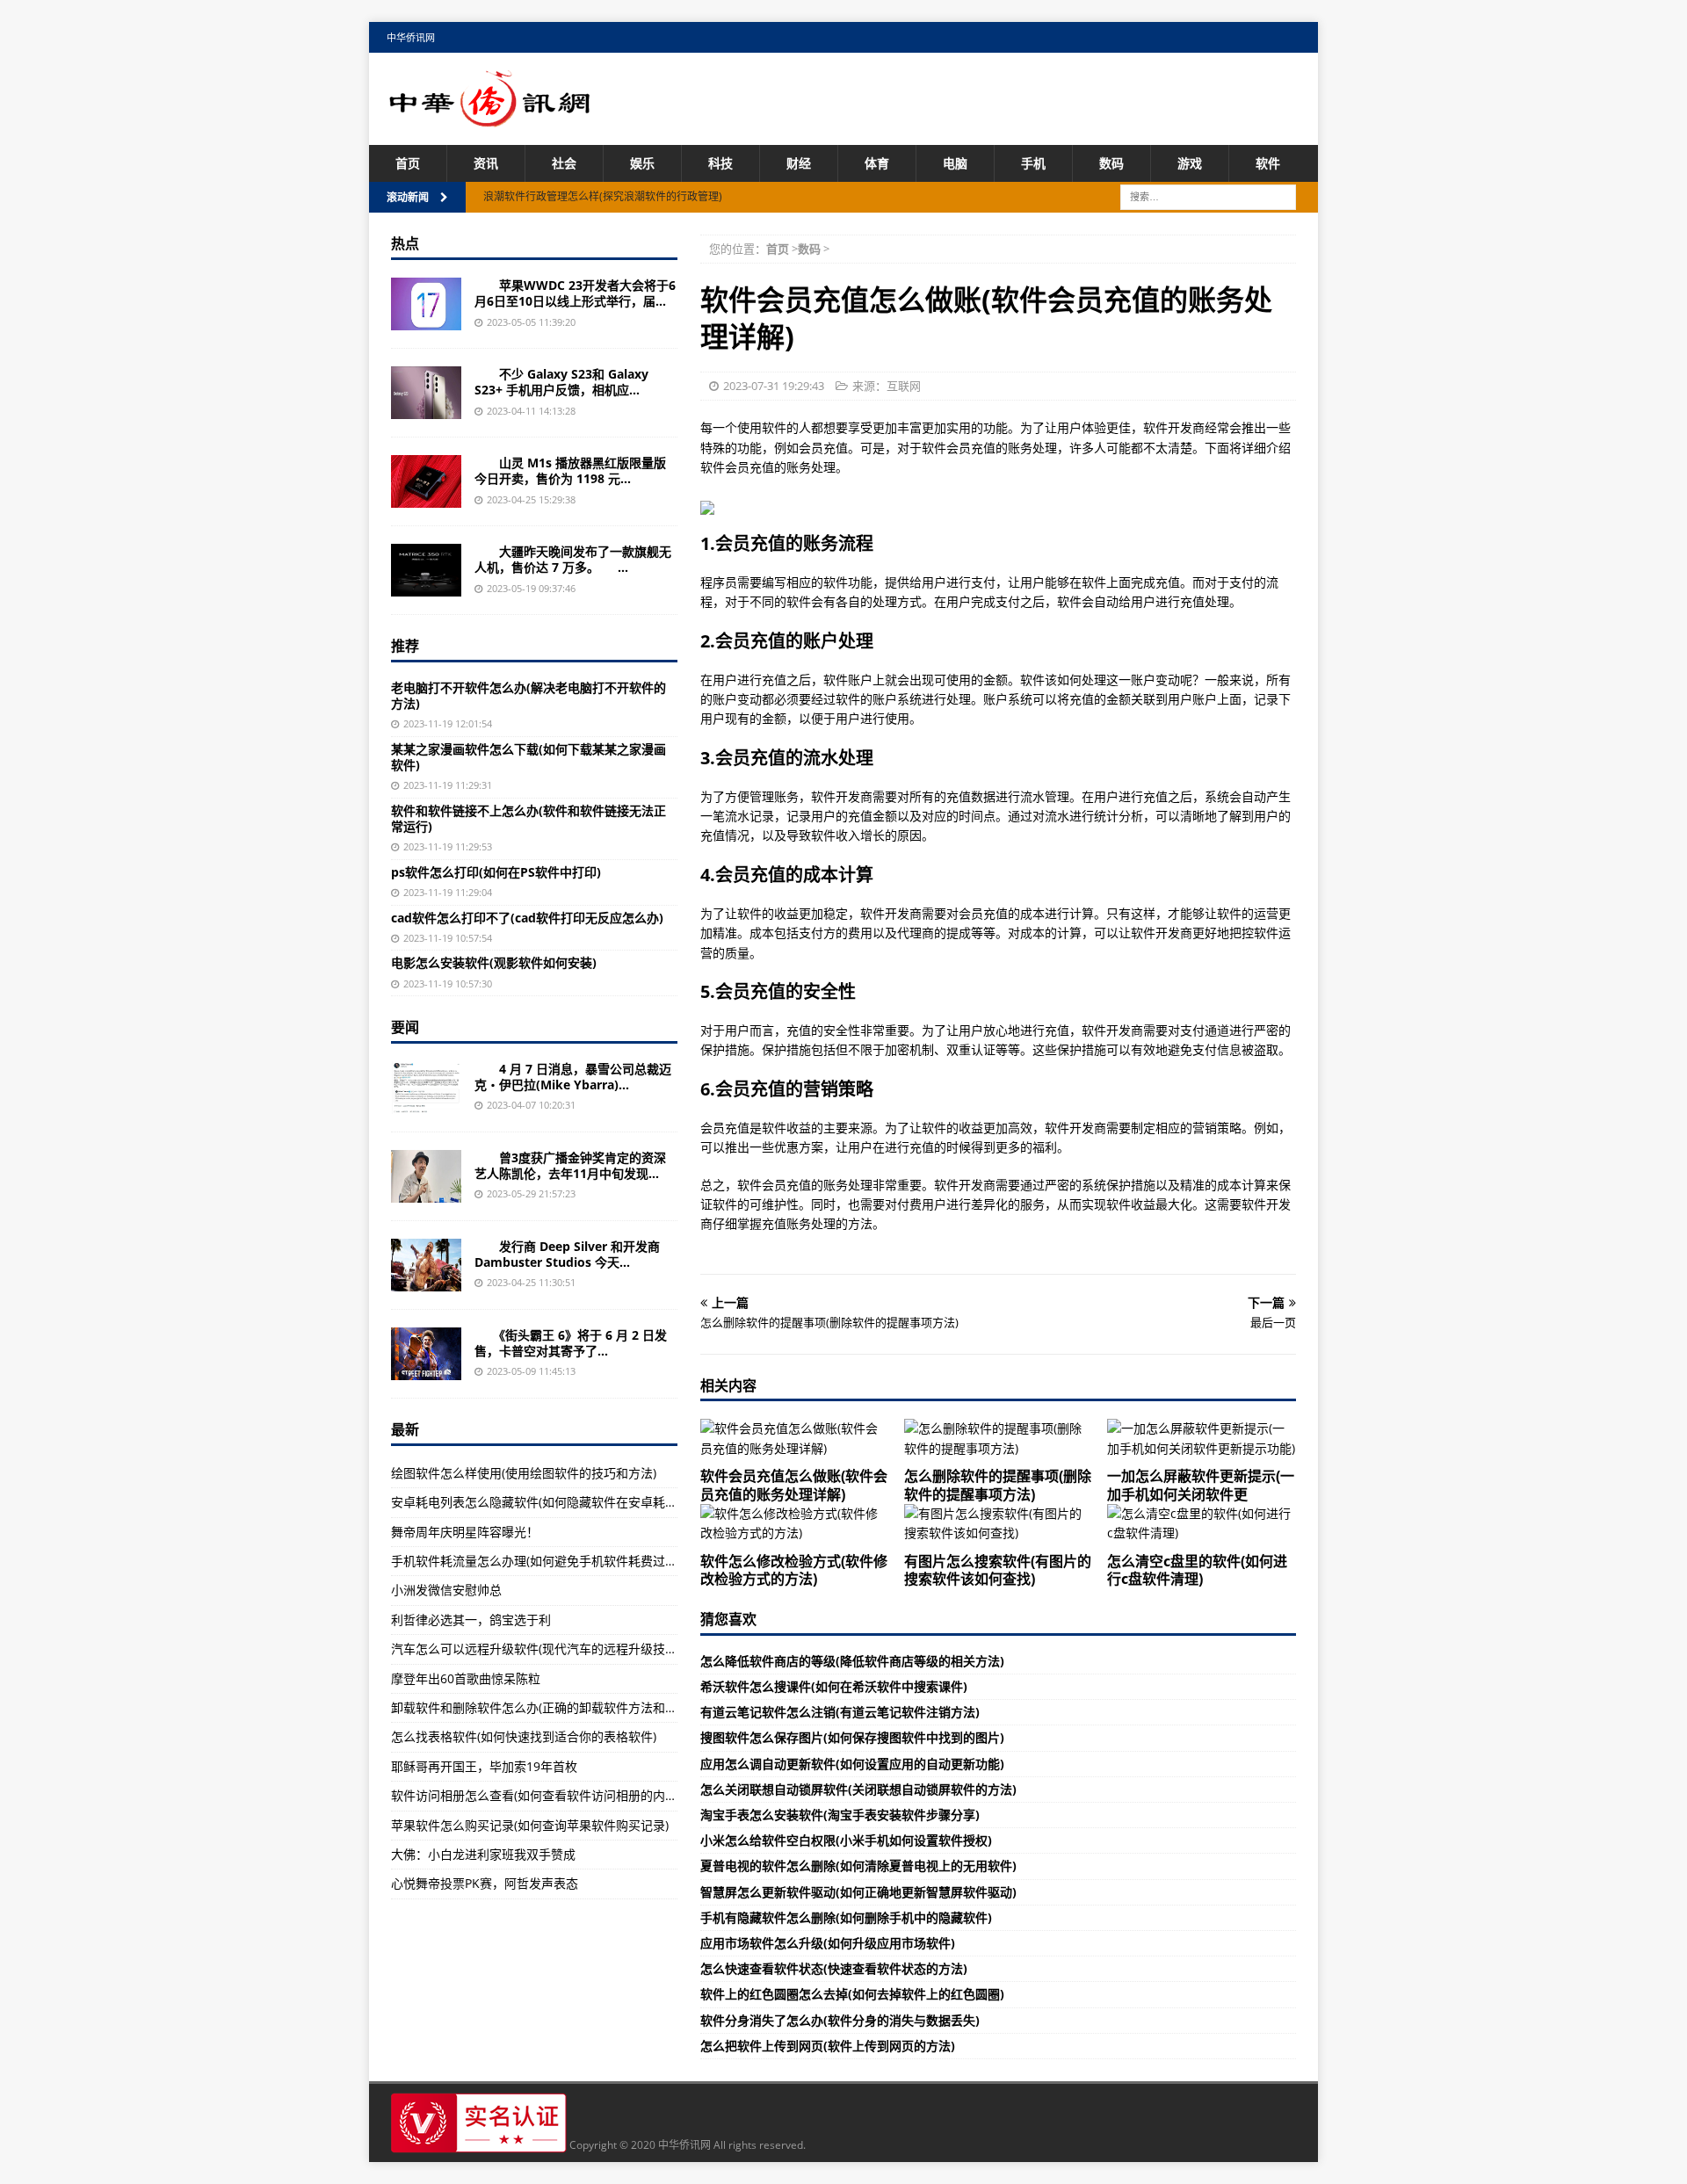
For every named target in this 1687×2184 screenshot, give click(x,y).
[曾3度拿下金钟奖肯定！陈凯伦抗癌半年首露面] (426, 1176)
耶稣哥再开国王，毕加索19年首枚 (484, 1766)
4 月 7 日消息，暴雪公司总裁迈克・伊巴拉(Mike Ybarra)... (573, 1077)
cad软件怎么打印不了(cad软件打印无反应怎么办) (527, 918)
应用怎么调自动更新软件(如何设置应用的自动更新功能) (852, 1764)
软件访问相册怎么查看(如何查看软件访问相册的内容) (536, 1795)
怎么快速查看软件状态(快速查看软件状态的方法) (834, 1968)
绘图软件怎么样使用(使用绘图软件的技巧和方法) (524, 1473)
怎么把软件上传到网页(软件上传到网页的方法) (828, 2046)
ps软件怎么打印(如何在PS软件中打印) (496, 872)
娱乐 (642, 163)
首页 (408, 163)
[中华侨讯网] (490, 117)
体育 (877, 163)
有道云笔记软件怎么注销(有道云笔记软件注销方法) (840, 1712)
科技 (720, 163)
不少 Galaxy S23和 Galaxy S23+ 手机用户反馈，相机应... (561, 382)
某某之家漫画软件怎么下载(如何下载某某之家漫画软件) (529, 757)
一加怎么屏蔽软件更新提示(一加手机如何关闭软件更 (1201, 1485)
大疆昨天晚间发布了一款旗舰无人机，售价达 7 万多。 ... (573, 559)
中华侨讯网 (411, 37)
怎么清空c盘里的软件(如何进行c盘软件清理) (1197, 1570)
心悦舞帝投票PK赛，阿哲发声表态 (485, 1883)
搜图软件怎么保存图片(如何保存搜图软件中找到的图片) (852, 1737)
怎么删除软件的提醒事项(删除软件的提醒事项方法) (998, 1485)
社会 (564, 163)
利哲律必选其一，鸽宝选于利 (471, 1620)
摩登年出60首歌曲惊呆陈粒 (466, 1678)
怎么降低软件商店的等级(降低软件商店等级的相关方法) (852, 1661)
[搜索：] (1208, 196)
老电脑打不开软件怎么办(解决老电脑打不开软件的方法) (529, 695)
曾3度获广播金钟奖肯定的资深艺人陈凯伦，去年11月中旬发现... (570, 1165)
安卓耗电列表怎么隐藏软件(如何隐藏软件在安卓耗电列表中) (554, 1502)
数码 (1111, 163)
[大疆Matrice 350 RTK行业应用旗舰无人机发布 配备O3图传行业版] (426, 570)
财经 (799, 163)
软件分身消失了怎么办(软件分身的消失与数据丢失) (840, 2020)
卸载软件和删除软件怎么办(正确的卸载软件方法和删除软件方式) (567, 1707)
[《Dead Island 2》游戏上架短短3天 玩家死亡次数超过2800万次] (426, 1265)
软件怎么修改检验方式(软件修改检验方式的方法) (794, 1570)
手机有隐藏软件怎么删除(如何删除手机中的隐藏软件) (846, 1917)
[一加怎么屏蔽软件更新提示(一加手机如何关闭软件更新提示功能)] (1202, 1439)
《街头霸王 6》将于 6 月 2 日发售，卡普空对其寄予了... (571, 1343)
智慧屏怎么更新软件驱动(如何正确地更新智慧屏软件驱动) (858, 1892)
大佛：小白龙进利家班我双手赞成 (483, 1854)
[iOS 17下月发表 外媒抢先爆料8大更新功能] (426, 304)
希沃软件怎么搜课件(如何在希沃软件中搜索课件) (834, 1686)
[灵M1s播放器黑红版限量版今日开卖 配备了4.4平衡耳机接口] (426, 481)
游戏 (1190, 163)
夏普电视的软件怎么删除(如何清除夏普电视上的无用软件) (858, 1866)
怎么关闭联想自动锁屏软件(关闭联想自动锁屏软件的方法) (858, 1789)
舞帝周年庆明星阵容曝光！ (465, 1532)
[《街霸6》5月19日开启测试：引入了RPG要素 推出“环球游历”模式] (426, 1354)
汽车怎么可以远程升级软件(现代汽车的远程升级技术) (536, 1649)
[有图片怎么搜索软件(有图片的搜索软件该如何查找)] (999, 1524)
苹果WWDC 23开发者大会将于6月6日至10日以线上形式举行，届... (575, 293)
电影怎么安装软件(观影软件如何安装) (494, 962)
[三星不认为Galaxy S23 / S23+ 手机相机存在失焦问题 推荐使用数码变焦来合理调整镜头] (426, 393)
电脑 (955, 163)
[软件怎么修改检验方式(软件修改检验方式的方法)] (795, 1524)
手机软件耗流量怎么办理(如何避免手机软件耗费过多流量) (548, 1561)
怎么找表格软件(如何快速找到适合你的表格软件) (524, 1736)
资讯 (486, 163)
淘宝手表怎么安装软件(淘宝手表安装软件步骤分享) (840, 1815)
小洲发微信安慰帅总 (446, 1590)
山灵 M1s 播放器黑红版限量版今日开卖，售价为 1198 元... (570, 470)
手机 (1033, 163)
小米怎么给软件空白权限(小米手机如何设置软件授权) (846, 1840)
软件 (1268, 163)
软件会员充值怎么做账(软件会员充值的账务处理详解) (794, 1485)
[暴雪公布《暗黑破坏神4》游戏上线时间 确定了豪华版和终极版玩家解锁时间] (426, 1088)
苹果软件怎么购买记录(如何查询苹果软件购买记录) (530, 1825)
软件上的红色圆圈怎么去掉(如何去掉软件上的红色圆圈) (852, 1994)
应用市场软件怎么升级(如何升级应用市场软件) (828, 1943)
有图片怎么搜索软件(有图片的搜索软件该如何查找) (998, 1570)
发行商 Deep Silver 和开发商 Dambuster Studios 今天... (567, 1254)
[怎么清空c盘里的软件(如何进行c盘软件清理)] (1202, 1524)
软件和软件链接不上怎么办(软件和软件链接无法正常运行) (529, 818)
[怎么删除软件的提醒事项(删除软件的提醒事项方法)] (999, 1439)
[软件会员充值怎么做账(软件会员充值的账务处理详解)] (795, 1439)
